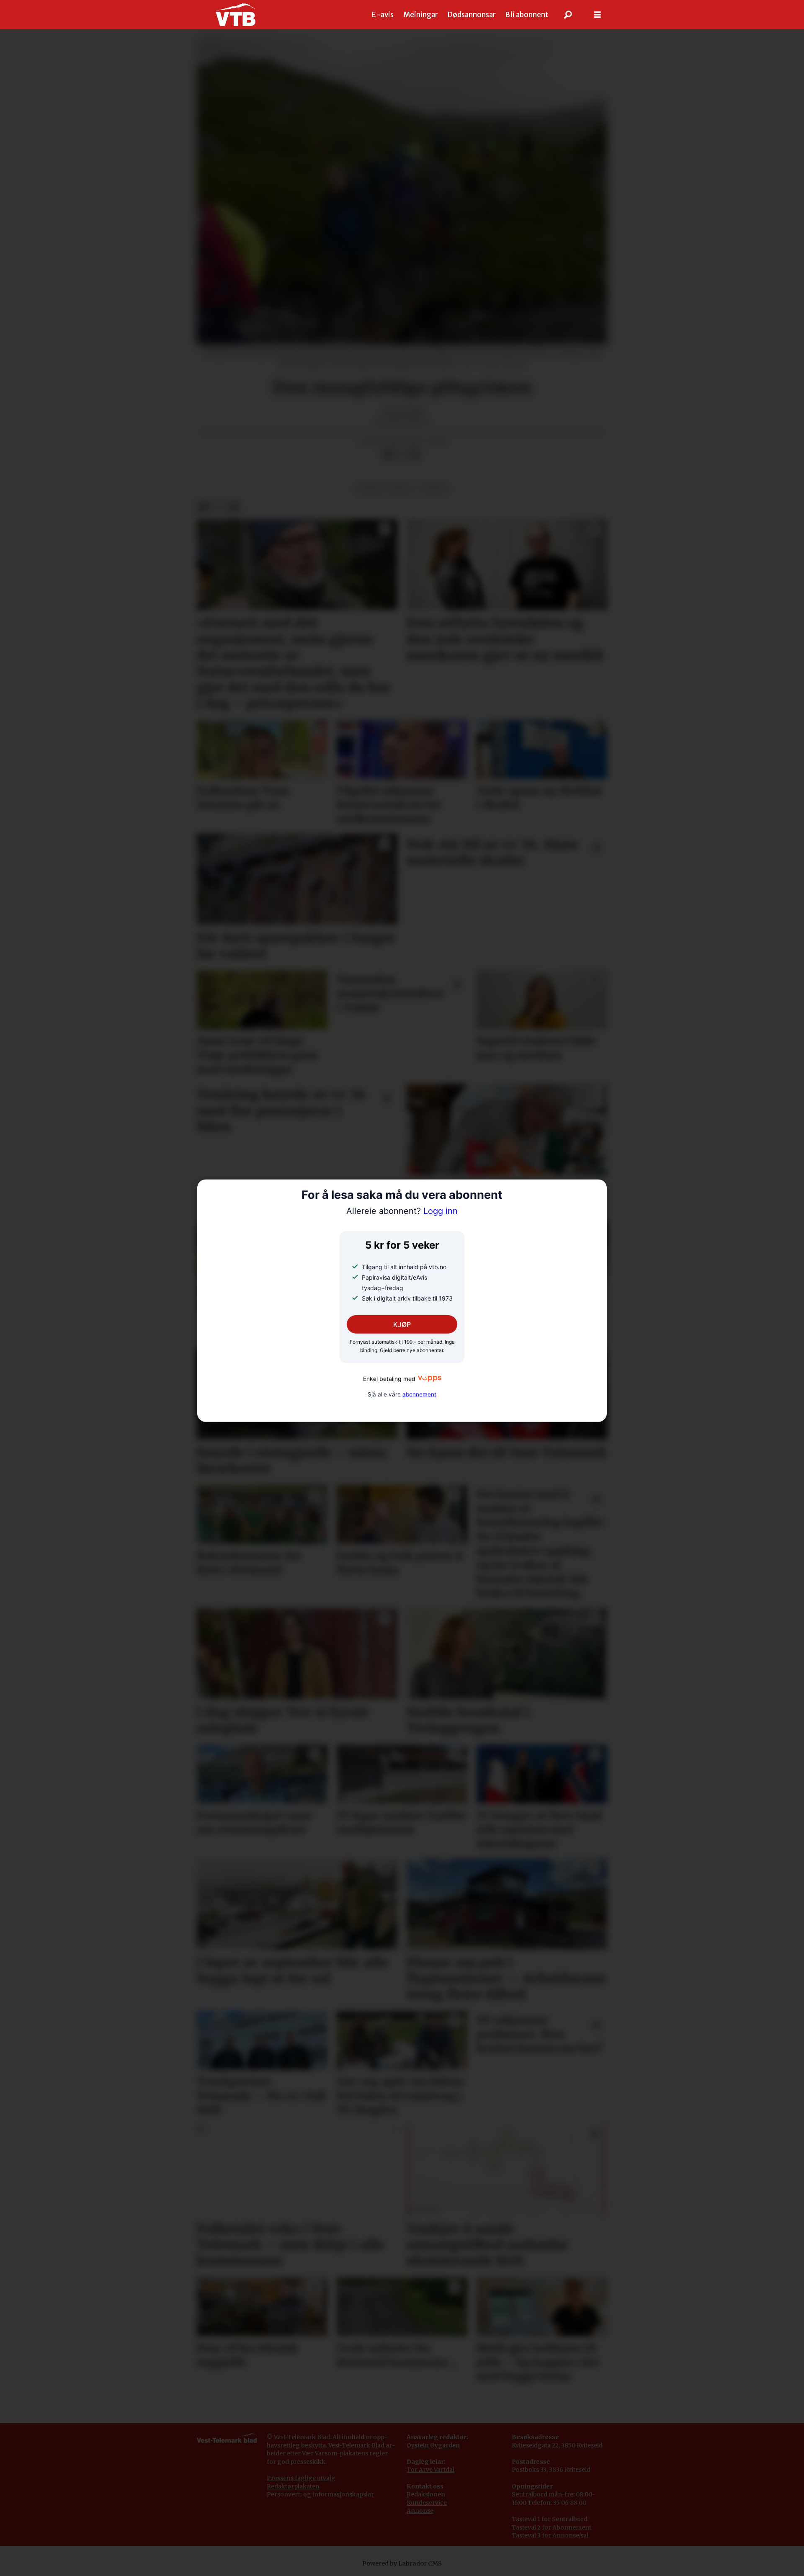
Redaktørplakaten (293, 2486)
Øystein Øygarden (433, 2445)
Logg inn (402, 1211)
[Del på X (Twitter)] (402, 455)
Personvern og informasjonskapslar (320, 2494)
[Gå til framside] (236, 15)
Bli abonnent (527, 15)
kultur (434, 489)
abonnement (419, 1394)
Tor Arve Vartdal (430, 2470)
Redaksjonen (426, 2494)
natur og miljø (384, 489)
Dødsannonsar (472, 15)
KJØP (402, 1324)
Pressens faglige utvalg (301, 2478)
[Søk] (568, 15)
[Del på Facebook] (388, 455)
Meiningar (421, 15)
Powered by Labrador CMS (402, 2563)
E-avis (383, 15)
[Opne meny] (598, 15)
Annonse (420, 2511)
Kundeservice (427, 2503)
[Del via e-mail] (415, 455)
